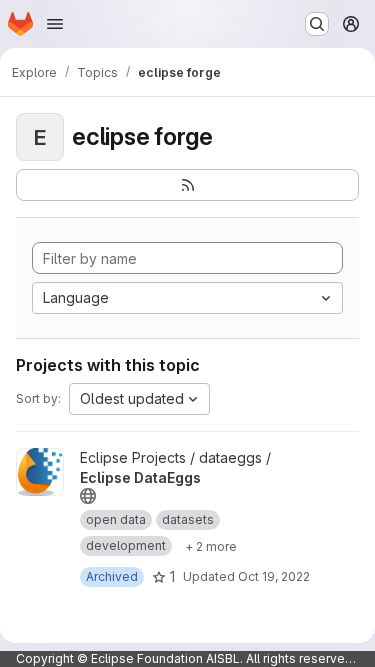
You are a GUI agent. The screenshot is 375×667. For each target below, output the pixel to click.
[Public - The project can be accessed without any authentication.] (88, 496)
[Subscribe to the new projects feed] (187, 185)
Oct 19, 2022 (274, 576)
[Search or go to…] (317, 24)
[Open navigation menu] (55, 24)
